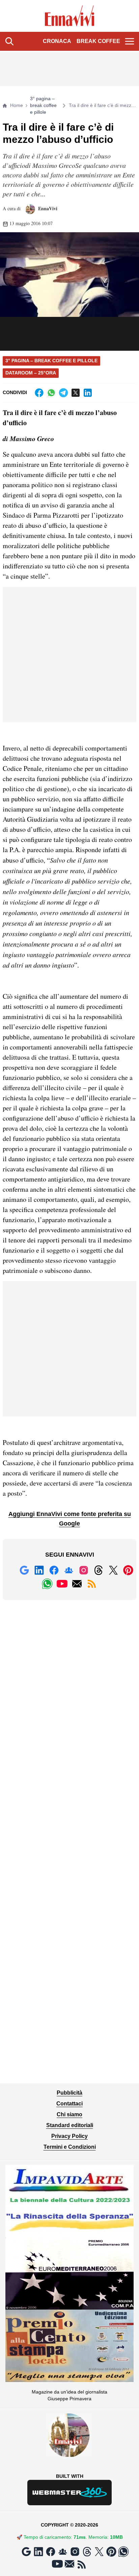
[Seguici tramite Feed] (92, 1584)
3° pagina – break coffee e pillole (43, 105)
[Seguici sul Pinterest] (128, 1570)
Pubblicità (69, 2093)
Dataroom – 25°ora (31, 373)
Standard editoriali (70, 2125)
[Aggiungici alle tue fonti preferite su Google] (24, 1570)
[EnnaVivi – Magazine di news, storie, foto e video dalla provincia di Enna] (70, 16)
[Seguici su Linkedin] (39, 1570)
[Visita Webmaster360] (69, 2493)
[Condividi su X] (76, 393)
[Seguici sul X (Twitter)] (113, 1570)
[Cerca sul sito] (9, 41)
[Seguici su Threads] (99, 1570)
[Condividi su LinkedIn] (88, 393)
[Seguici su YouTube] (62, 1584)
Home (17, 105)
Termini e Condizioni (70, 2147)
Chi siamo (69, 2114)
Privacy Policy (69, 2136)
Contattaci (69, 2104)
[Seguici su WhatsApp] (47, 1584)
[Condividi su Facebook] (39, 393)
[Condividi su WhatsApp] (51, 393)
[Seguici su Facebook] (54, 1570)
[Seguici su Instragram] (84, 1570)
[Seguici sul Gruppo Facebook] (69, 1570)
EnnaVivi (47, 208)
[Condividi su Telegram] (63, 393)
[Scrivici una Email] (77, 1584)
